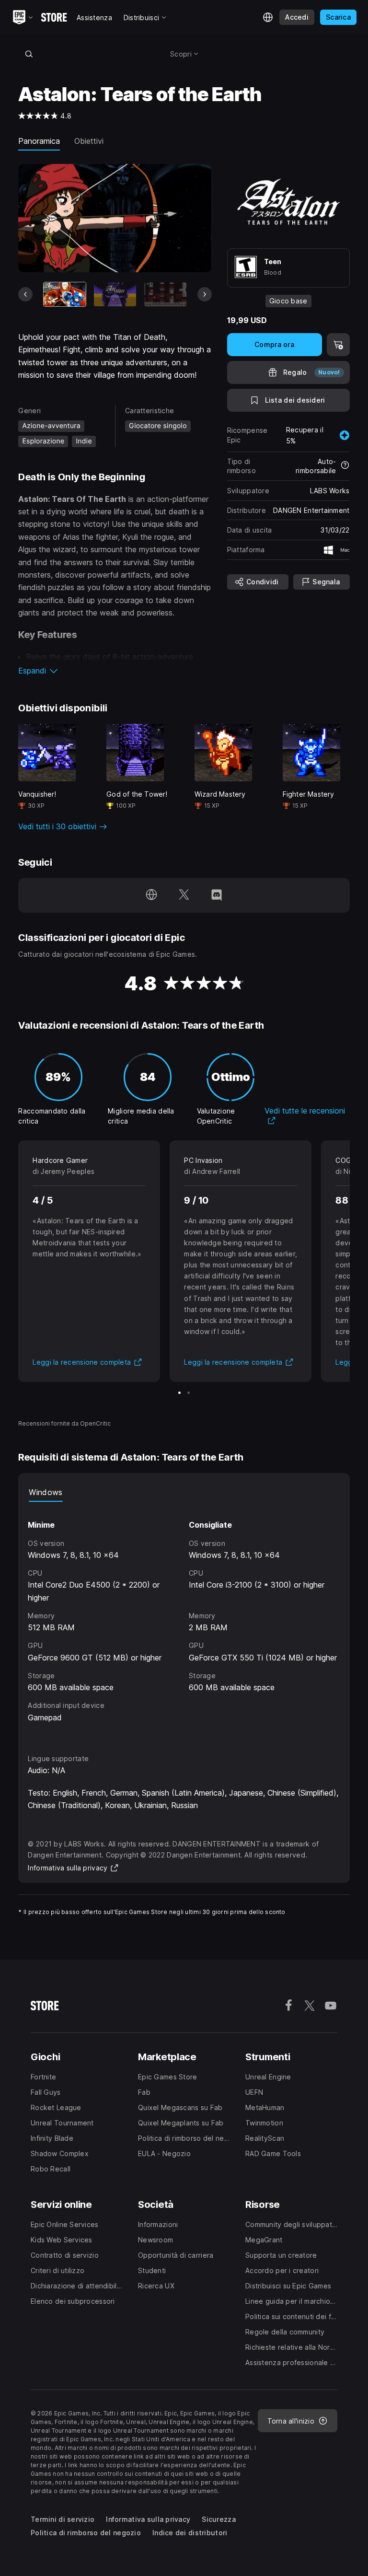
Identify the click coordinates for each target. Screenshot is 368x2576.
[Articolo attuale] (65, 294)
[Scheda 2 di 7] (115, 294)
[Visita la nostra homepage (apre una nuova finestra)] (151, 895)
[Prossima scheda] (205, 294)
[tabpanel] (184, 1619)
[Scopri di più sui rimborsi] (345, 466)
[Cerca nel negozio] (29, 54)
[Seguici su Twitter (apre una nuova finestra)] (184, 895)
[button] (115, 671)
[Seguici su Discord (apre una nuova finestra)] (217, 895)
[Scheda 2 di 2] (189, 1393)
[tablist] (184, 1492)
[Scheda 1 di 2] (179, 1393)
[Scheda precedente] (25, 294)
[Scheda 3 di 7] (165, 294)
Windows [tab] (46, 1492)
